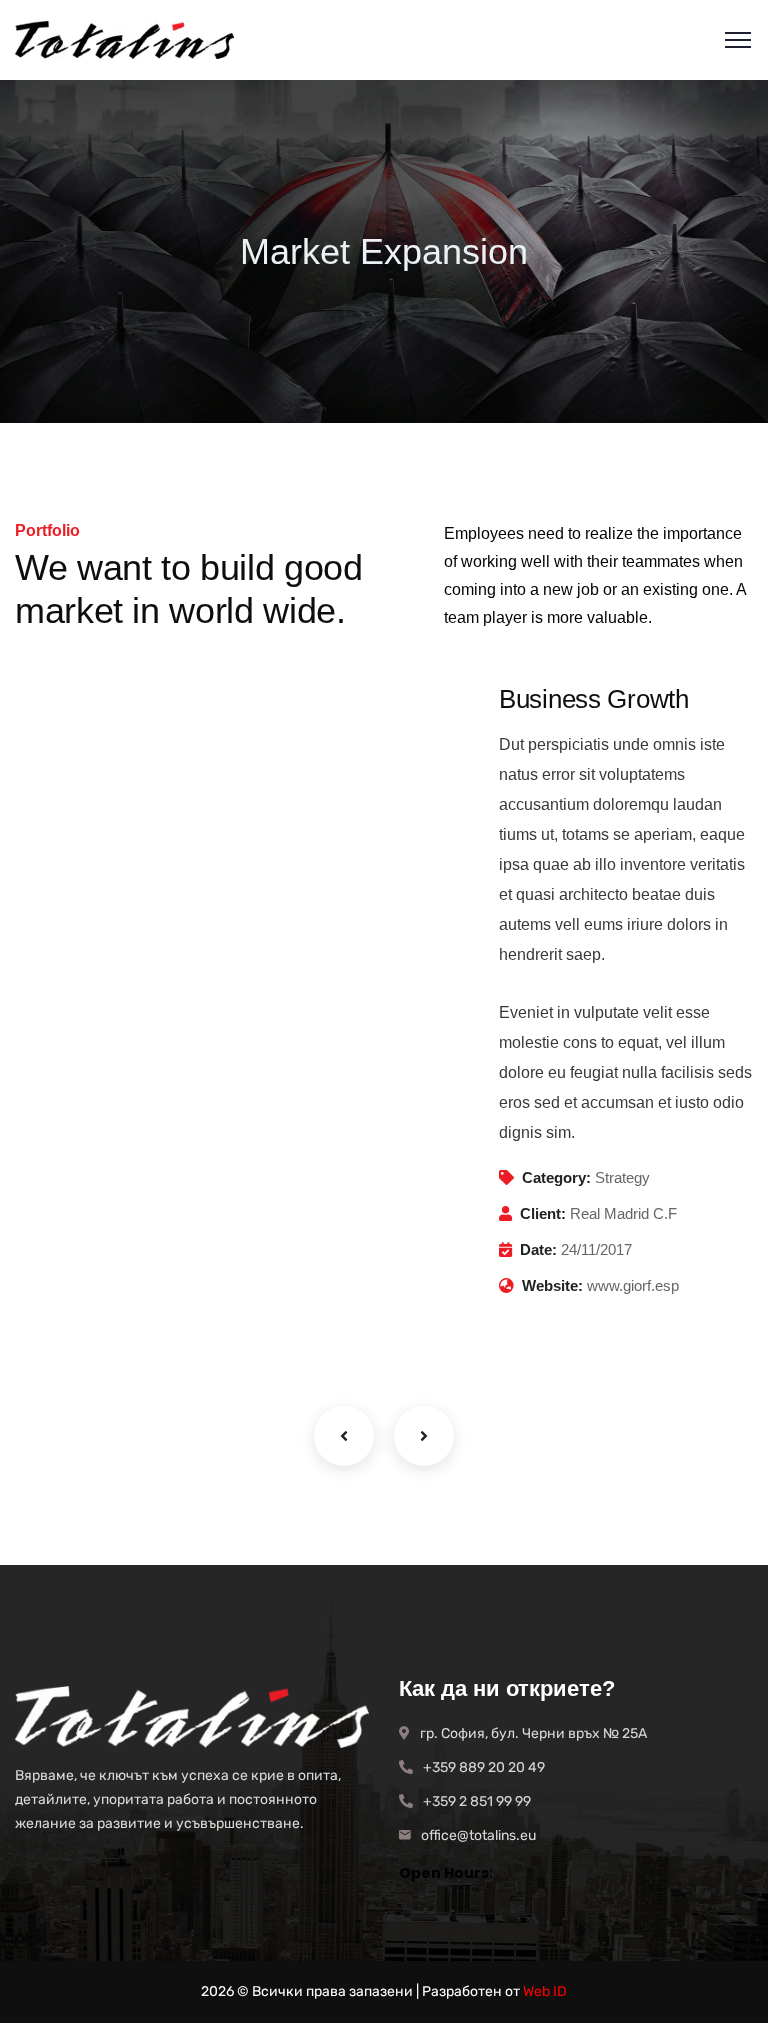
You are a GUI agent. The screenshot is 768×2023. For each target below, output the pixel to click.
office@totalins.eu (478, 1835)
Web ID (545, 1991)
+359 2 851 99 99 (477, 1801)
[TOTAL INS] (124, 40)
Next (424, 1436)
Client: (543, 1213)
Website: (552, 1285)
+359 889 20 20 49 (484, 1767)
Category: (556, 1177)
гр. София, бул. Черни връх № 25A (533, 1733)
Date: (538, 1249)
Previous (344, 1436)
